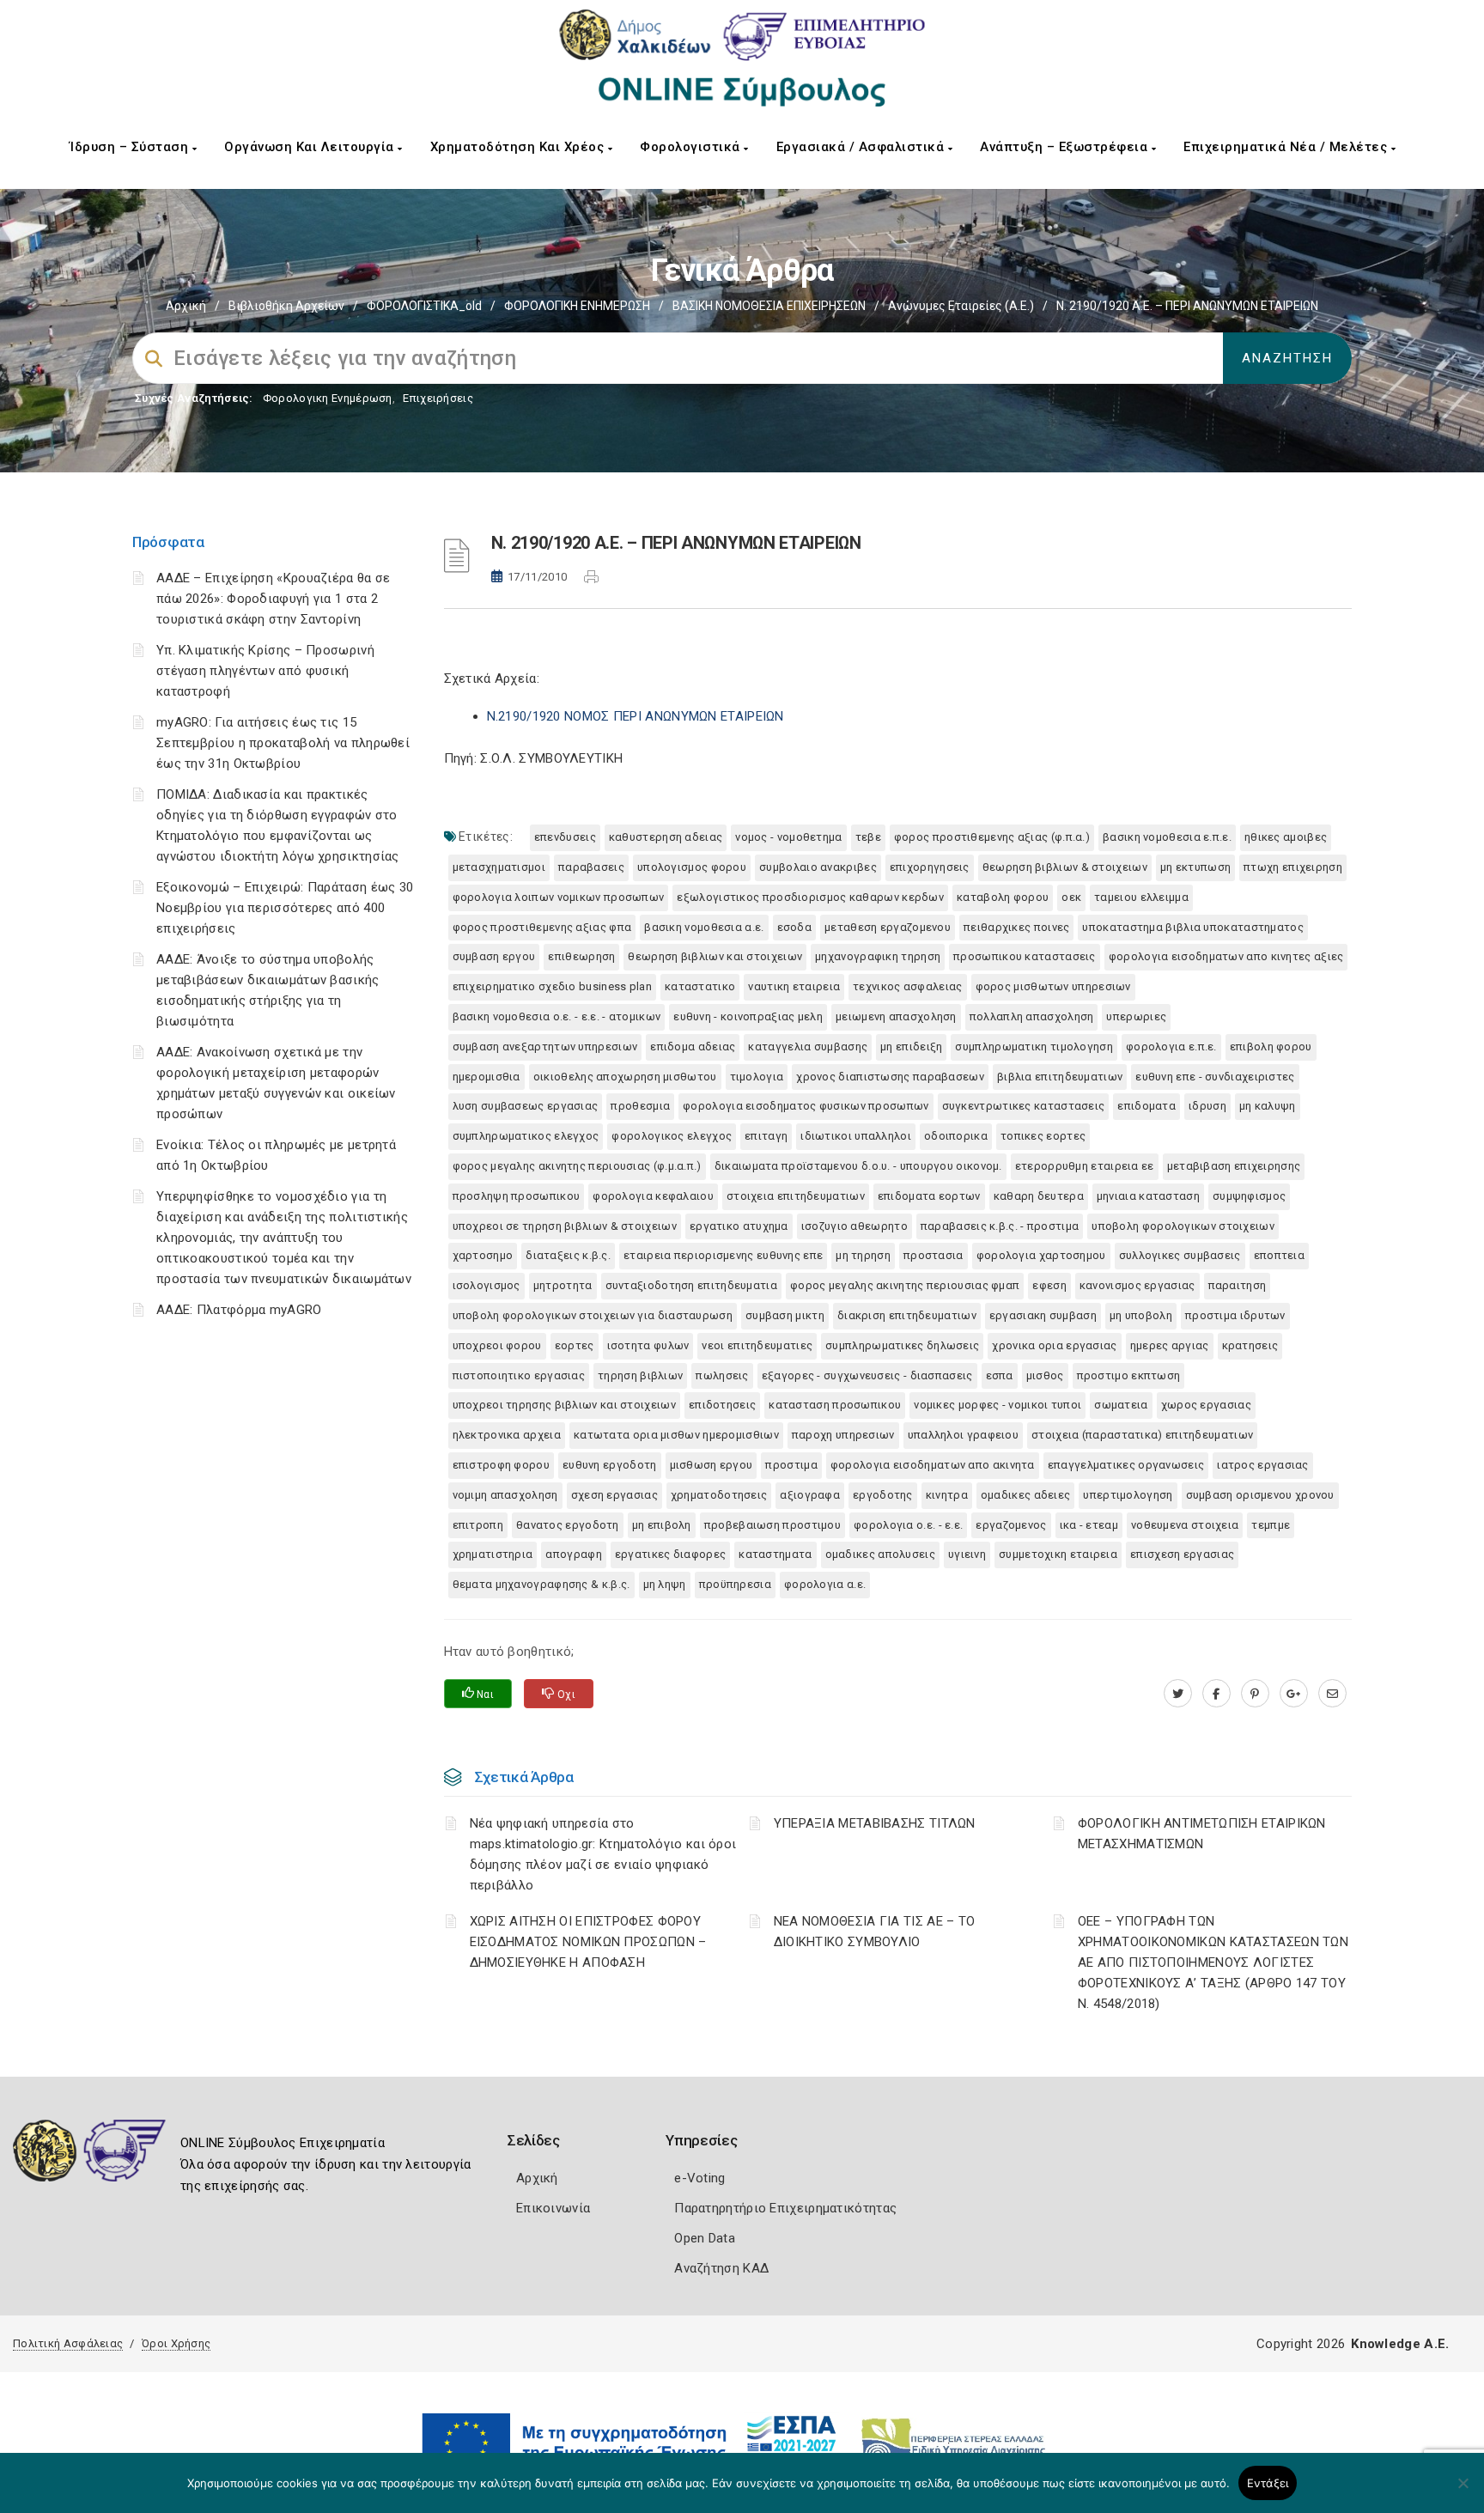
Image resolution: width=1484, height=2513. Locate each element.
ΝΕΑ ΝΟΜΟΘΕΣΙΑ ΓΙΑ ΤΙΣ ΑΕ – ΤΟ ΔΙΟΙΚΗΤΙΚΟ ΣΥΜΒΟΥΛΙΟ (875, 1932)
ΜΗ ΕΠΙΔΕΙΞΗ (911, 1047)
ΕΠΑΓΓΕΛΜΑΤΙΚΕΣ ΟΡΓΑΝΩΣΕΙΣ (1126, 1465)
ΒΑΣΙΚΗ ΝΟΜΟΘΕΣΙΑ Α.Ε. (704, 927)
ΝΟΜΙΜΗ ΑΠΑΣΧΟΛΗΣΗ (505, 1495)
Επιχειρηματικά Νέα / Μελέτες (1287, 147)
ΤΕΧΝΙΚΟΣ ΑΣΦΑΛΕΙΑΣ (907, 986)
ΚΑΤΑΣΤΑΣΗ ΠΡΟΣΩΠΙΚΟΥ (835, 1405)
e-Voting (699, 2178)
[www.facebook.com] (1216, 1694)
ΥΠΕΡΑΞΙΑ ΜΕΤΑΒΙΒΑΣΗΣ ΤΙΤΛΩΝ (875, 1823)
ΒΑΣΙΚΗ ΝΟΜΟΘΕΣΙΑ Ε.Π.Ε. (1167, 837)
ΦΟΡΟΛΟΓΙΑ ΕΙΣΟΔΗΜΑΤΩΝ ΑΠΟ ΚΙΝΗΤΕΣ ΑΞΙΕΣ (1226, 956)
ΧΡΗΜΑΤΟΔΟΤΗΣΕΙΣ (719, 1495)
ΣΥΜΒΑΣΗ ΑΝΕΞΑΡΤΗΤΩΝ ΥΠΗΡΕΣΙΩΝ (545, 1047)
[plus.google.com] (1294, 1694)
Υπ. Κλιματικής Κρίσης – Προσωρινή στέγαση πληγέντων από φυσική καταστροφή (265, 671)
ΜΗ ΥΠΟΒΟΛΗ (1141, 1315)
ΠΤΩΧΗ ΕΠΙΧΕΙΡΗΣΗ (1293, 867)
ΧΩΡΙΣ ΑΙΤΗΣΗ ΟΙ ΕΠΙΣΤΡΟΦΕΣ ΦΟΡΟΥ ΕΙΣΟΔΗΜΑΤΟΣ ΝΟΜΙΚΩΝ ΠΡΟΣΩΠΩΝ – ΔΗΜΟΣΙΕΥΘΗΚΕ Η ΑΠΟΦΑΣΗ (588, 1942)
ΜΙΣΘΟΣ (1045, 1375)
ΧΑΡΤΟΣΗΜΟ (483, 1255)
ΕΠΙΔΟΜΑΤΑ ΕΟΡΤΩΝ (929, 1196)
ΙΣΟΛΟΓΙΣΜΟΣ (487, 1285)
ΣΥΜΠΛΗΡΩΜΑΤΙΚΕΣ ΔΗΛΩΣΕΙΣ (902, 1345)
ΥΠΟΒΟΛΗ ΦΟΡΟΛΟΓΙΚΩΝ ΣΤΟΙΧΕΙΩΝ (1183, 1226)
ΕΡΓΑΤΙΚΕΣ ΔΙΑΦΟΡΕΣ (670, 1554)
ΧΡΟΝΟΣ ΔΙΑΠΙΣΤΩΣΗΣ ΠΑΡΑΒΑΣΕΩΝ (890, 1077)
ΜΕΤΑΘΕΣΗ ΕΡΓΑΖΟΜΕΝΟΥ (888, 927)
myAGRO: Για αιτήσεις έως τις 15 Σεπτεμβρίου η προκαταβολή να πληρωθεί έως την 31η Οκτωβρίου (283, 743)
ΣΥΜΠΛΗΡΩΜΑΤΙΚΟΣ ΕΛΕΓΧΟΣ (526, 1136)
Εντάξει (1268, 2483)
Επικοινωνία (553, 2208)
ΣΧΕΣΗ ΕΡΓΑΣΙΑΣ (614, 1495)
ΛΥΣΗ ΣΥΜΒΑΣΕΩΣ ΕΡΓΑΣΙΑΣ (526, 1106)
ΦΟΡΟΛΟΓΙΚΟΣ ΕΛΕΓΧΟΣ (672, 1136)
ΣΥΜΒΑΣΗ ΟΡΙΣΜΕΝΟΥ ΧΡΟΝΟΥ (1260, 1495)
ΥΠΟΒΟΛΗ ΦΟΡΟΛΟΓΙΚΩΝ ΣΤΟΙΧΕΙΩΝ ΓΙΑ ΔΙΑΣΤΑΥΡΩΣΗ (593, 1315)
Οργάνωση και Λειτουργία (311, 147)
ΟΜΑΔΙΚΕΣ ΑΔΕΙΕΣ (1026, 1495)
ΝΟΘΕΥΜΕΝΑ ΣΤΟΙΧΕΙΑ (1185, 1525)
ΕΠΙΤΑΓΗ (766, 1136)
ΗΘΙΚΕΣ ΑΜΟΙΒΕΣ (1286, 837)
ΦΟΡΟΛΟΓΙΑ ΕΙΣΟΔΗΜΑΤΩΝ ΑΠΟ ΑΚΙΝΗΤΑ (933, 1465)
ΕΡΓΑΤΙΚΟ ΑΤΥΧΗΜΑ (739, 1226)
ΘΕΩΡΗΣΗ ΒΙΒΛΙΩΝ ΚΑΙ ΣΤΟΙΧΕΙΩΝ (715, 956)
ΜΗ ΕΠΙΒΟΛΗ (662, 1525)
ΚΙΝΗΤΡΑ (947, 1495)
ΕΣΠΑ (1000, 1375)
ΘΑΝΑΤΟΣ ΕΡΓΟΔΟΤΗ (568, 1525)
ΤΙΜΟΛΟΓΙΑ (757, 1077)
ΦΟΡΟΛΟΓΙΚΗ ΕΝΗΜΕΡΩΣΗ (577, 306)
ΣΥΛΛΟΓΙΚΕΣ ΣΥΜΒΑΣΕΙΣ (1180, 1255)
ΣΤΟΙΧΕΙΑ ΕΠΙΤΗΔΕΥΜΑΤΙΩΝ (796, 1196)
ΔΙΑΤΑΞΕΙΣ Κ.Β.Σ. (568, 1255)
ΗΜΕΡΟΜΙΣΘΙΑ (487, 1077)
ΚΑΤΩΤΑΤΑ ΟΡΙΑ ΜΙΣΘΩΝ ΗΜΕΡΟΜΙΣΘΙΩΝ (676, 1435)
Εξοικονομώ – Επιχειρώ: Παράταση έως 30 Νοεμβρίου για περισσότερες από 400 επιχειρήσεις (285, 908)
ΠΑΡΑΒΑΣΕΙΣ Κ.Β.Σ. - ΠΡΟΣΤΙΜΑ (1000, 1226)
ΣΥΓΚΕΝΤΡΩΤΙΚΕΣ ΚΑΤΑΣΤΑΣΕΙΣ (1024, 1106)
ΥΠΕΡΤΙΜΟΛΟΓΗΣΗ (1128, 1495)
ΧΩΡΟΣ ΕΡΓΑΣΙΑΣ (1206, 1405)
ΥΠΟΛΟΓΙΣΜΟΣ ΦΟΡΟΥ (692, 867)
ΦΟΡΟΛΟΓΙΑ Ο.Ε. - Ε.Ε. (908, 1525)
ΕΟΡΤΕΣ (575, 1345)
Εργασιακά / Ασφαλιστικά (862, 147)
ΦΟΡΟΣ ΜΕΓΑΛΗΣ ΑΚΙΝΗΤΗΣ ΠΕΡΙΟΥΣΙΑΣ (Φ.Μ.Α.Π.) (577, 1166)
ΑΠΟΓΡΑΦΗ (573, 1554)
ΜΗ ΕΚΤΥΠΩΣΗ (1195, 867)
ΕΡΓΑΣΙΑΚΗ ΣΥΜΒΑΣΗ (1043, 1315)
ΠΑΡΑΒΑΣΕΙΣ (591, 867)
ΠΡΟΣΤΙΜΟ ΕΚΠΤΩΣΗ (1129, 1375)
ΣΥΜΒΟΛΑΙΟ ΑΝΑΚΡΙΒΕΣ (818, 867)
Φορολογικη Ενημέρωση (328, 398)
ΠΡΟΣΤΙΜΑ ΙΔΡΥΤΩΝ (1235, 1315)
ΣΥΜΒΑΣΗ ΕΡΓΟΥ (494, 956)
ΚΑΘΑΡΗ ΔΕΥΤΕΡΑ (1039, 1196)
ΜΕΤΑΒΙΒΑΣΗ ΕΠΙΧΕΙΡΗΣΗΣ (1234, 1166)
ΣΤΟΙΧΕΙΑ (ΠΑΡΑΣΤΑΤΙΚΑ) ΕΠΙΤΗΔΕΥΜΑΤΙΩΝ (1142, 1435)
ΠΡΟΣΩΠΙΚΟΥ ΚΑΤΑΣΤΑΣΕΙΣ (1025, 956)
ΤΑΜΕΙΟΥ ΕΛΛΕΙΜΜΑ (1141, 897)
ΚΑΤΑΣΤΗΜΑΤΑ (775, 1554)
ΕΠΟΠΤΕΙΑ (1279, 1255)
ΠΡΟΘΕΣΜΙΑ (640, 1106)
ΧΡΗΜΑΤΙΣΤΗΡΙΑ (493, 1554)
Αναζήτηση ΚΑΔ (721, 2268)
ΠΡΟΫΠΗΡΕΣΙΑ (735, 1584)
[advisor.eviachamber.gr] (1332, 1694)
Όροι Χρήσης (176, 2343)
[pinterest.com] (1255, 1694)
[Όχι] (1463, 2492)
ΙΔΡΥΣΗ (1207, 1106)
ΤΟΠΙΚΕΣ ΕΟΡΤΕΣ (1043, 1136)
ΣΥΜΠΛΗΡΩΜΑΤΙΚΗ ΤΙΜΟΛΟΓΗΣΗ (1034, 1047)
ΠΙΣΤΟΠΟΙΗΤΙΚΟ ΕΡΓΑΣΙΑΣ (519, 1375)
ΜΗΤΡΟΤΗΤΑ (563, 1285)
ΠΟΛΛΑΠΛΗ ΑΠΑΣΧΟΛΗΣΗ (1032, 1016)
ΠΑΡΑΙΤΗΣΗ (1238, 1285)
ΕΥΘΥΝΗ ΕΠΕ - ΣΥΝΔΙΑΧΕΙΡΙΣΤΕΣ (1215, 1077)
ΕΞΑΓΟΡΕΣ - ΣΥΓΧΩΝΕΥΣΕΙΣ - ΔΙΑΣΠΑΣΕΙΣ (867, 1375)
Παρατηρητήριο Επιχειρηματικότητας (785, 2208)
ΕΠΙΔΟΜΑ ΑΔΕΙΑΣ (693, 1047)
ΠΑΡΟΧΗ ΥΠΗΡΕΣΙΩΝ (843, 1435)
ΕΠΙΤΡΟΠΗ (478, 1525)
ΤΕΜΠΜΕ (1271, 1525)
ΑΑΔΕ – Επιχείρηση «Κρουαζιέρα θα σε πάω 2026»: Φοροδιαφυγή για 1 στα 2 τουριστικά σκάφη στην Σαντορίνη (274, 599)
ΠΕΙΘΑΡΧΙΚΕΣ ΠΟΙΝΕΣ (1016, 927)
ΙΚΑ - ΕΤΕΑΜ (1089, 1525)
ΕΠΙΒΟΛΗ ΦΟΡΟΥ (1271, 1047)
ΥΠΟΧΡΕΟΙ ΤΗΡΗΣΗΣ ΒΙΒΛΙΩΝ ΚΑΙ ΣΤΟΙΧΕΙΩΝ (564, 1405)
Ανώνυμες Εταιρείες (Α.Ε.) (961, 306)
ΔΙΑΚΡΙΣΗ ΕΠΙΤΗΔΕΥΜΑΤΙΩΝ (907, 1315)
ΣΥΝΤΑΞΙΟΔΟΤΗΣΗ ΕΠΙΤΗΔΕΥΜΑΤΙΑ (691, 1285)
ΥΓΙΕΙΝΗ (967, 1554)
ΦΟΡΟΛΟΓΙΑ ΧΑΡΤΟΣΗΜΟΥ (1041, 1255)
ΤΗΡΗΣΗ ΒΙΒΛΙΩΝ (640, 1375)
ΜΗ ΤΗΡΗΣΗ (863, 1255)
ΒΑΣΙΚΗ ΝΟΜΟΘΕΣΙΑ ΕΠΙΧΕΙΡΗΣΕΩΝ (769, 306)
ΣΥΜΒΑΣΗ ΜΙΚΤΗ (785, 1315)
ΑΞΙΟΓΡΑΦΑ (810, 1495)
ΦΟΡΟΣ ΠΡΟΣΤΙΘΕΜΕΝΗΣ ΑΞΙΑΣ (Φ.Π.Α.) (992, 837)
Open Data (705, 2238)
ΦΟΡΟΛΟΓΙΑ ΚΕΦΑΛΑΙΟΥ (653, 1196)
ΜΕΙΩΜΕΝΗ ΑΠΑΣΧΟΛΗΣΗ (896, 1016)
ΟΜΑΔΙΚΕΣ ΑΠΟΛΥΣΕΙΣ (880, 1554)
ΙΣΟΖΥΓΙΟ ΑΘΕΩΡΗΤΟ (855, 1226)
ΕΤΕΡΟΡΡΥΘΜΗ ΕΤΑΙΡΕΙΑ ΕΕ (1085, 1166)
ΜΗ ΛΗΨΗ (665, 1584)
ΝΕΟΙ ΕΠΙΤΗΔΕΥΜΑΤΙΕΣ (757, 1345)
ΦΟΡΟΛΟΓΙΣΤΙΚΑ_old (424, 306)
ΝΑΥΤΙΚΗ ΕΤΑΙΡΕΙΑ (794, 986)
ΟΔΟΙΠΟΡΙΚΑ (956, 1136)
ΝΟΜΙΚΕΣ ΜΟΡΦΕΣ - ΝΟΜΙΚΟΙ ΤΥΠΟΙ (997, 1405)
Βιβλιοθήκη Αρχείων (286, 306)
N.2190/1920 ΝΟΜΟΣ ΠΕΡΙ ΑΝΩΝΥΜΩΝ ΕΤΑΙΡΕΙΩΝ (636, 716)
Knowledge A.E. (1400, 2344)
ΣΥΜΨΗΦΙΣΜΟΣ (1249, 1196)
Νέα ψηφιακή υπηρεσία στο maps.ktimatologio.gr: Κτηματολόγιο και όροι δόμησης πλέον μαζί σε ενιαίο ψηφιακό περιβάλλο (603, 1854)
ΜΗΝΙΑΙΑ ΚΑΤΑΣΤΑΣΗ (1148, 1196)
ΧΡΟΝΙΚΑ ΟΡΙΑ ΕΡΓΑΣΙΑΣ (1054, 1345)
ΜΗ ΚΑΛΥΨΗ (1268, 1106)
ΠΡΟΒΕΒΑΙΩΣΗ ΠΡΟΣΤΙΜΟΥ (772, 1525)
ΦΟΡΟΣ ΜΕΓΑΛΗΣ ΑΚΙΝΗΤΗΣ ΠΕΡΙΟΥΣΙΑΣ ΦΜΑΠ (905, 1285)
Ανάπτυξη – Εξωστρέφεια (1066, 147)
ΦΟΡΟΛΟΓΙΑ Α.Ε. (825, 1584)
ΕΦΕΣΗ (1049, 1285)
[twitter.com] (1178, 1694)
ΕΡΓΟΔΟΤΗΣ (883, 1495)
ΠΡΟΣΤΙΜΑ (791, 1465)
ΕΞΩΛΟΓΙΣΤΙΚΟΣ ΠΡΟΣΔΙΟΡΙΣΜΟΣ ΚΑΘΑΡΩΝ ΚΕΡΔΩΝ (810, 897)
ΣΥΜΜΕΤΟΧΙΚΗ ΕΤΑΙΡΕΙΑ (1058, 1554)
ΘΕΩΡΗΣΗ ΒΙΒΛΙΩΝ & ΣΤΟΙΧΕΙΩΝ (1065, 867)
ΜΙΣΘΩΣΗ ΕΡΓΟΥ (712, 1465)
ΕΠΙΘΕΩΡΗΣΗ (581, 956)
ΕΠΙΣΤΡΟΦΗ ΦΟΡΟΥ (502, 1465)
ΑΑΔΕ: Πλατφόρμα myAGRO (239, 1310)
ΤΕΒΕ (868, 837)
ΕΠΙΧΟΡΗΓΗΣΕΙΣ (930, 867)
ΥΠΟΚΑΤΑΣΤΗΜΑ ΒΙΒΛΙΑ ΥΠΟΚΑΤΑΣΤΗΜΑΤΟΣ (1193, 927)
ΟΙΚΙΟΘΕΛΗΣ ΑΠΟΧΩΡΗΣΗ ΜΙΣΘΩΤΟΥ (625, 1077)
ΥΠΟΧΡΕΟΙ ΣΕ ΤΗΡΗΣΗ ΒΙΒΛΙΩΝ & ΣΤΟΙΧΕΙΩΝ (565, 1226)
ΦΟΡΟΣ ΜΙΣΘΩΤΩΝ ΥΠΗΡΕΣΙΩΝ (1053, 986)
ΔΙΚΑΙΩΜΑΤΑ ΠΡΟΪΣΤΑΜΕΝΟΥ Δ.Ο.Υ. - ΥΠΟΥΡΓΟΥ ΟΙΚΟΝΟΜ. (858, 1166)
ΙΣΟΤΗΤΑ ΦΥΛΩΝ (648, 1345)
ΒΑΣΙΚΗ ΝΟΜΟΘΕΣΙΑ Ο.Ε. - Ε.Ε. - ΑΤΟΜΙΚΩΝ (557, 1016)
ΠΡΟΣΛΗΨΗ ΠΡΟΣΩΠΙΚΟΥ (517, 1196)
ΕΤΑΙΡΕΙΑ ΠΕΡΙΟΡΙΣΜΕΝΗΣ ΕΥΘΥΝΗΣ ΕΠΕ (723, 1255)
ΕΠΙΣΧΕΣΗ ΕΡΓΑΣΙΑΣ (1182, 1554)
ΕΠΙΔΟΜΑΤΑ (1146, 1106)
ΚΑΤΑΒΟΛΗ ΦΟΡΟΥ (1003, 897)
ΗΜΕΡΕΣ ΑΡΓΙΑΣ (1170, 1345)
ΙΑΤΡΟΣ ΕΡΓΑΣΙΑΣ (1263, 1465)
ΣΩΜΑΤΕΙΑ (1121, 1405)
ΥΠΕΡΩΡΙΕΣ (1136, 1016)
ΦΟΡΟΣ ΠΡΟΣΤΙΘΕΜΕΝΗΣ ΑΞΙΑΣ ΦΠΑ (542, 927)
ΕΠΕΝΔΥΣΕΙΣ (565, 837)
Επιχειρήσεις (438, 398)
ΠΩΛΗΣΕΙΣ (722, 1375)
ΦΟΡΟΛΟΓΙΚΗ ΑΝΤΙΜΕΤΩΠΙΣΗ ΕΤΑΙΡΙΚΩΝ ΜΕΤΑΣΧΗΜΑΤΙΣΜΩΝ (1202, 1834)
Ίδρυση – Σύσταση (131, 147)
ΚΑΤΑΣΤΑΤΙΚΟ (700, 986)
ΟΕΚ (1071, 897)
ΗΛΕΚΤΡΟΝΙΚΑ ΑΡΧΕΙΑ (507, 1435)
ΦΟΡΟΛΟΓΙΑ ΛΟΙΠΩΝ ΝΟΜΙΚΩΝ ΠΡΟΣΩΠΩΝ (559, 897)
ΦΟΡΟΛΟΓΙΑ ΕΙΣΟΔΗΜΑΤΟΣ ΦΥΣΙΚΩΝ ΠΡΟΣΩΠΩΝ (806, 1106)
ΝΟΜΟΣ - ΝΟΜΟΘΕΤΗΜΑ (788, 837)
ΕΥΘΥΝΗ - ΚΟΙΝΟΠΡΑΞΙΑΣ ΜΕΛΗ (748, 1016)
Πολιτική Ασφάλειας (68, 2343)
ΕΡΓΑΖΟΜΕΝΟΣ (1011, 1525)
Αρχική (186, 306)
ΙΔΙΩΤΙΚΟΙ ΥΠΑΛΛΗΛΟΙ (856, 1136)
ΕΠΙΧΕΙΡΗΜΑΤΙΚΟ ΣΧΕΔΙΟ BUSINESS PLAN (553, 986)
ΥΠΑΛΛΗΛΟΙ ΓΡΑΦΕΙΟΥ (963, 1435)
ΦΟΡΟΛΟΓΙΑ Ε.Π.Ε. (1171, 1047)
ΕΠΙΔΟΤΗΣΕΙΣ (722, 1405)
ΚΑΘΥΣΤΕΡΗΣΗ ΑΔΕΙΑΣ (666, 837)
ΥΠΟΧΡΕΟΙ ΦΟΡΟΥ (497, 1345)
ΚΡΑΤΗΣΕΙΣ (1250, 1345)
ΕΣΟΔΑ (795, 927)
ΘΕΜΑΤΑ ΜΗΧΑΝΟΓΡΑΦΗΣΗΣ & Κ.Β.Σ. (541, 1584)
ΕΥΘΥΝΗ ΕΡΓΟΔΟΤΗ (610, 1465)
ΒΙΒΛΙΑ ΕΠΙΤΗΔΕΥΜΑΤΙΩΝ (1060, 1077)
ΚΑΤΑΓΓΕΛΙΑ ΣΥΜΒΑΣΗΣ (808, 1047)
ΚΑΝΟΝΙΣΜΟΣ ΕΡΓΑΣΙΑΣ (1137, 1285)
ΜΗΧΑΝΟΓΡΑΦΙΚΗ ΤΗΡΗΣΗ (878, 956)
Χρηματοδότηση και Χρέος (519, 147)
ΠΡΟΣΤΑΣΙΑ (934, 1255)
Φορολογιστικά (692, 147)
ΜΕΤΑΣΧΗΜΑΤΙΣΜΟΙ (499, 867)
